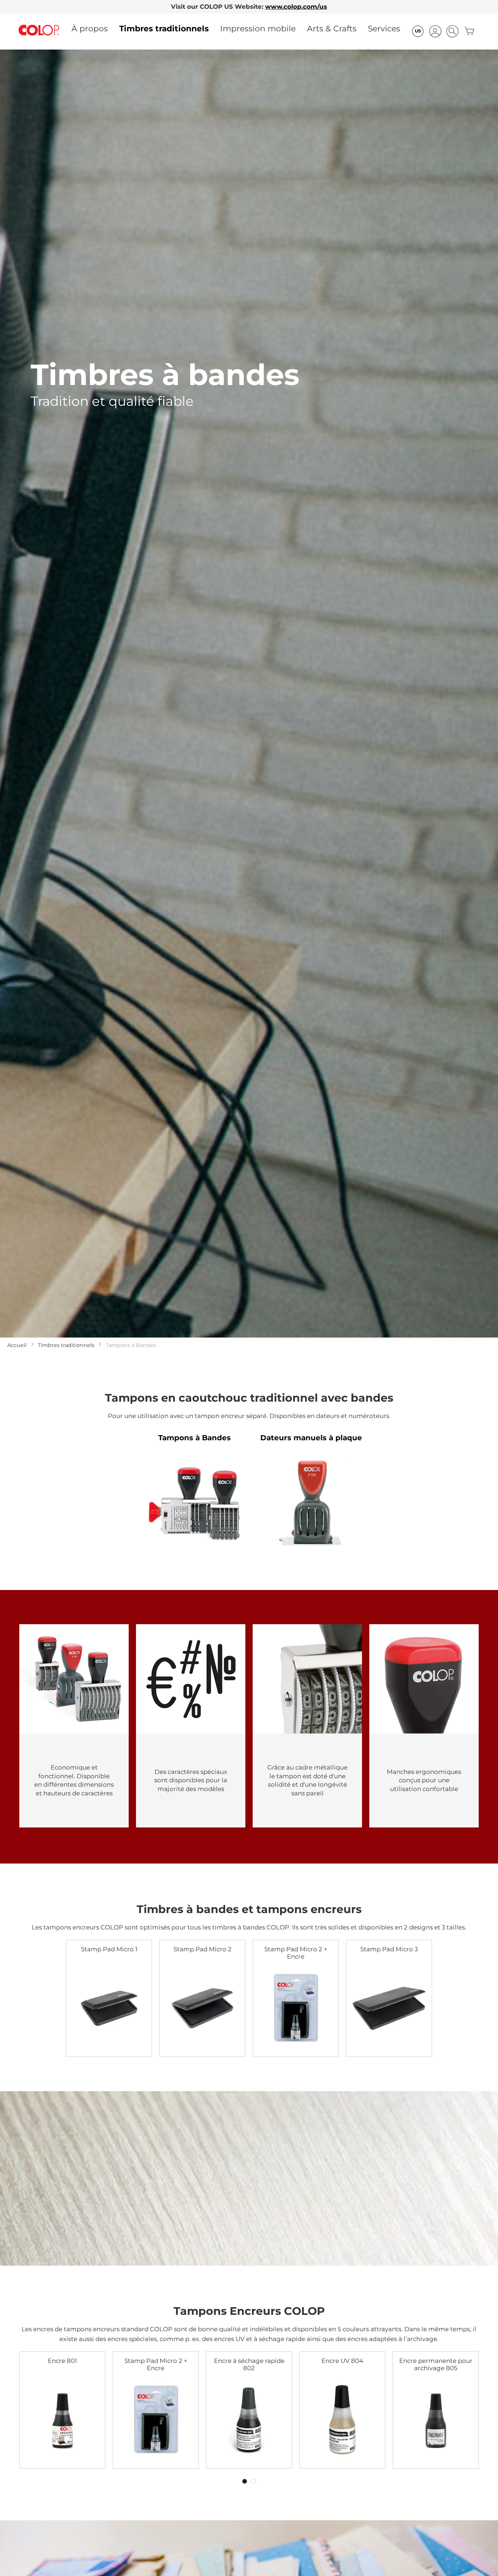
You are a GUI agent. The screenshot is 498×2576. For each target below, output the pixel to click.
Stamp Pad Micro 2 (203, 1949)
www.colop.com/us (296, 7)
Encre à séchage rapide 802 (249, 2364)
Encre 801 (62, 2361)
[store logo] (39, 30)
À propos (90, 28)
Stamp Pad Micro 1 (109, 1949)
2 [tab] (253, 2481)
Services (384, 28)
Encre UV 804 (342, 2361)
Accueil (17, 1345)
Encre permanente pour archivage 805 (436, 2364)
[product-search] (452, 31)
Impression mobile (258, 28)
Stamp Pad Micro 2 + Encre (296, 1953)
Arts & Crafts (332, 28)
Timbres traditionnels (164, 28)
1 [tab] (245, 2481)
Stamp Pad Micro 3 (389, 1949)
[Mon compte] (435, 32)
